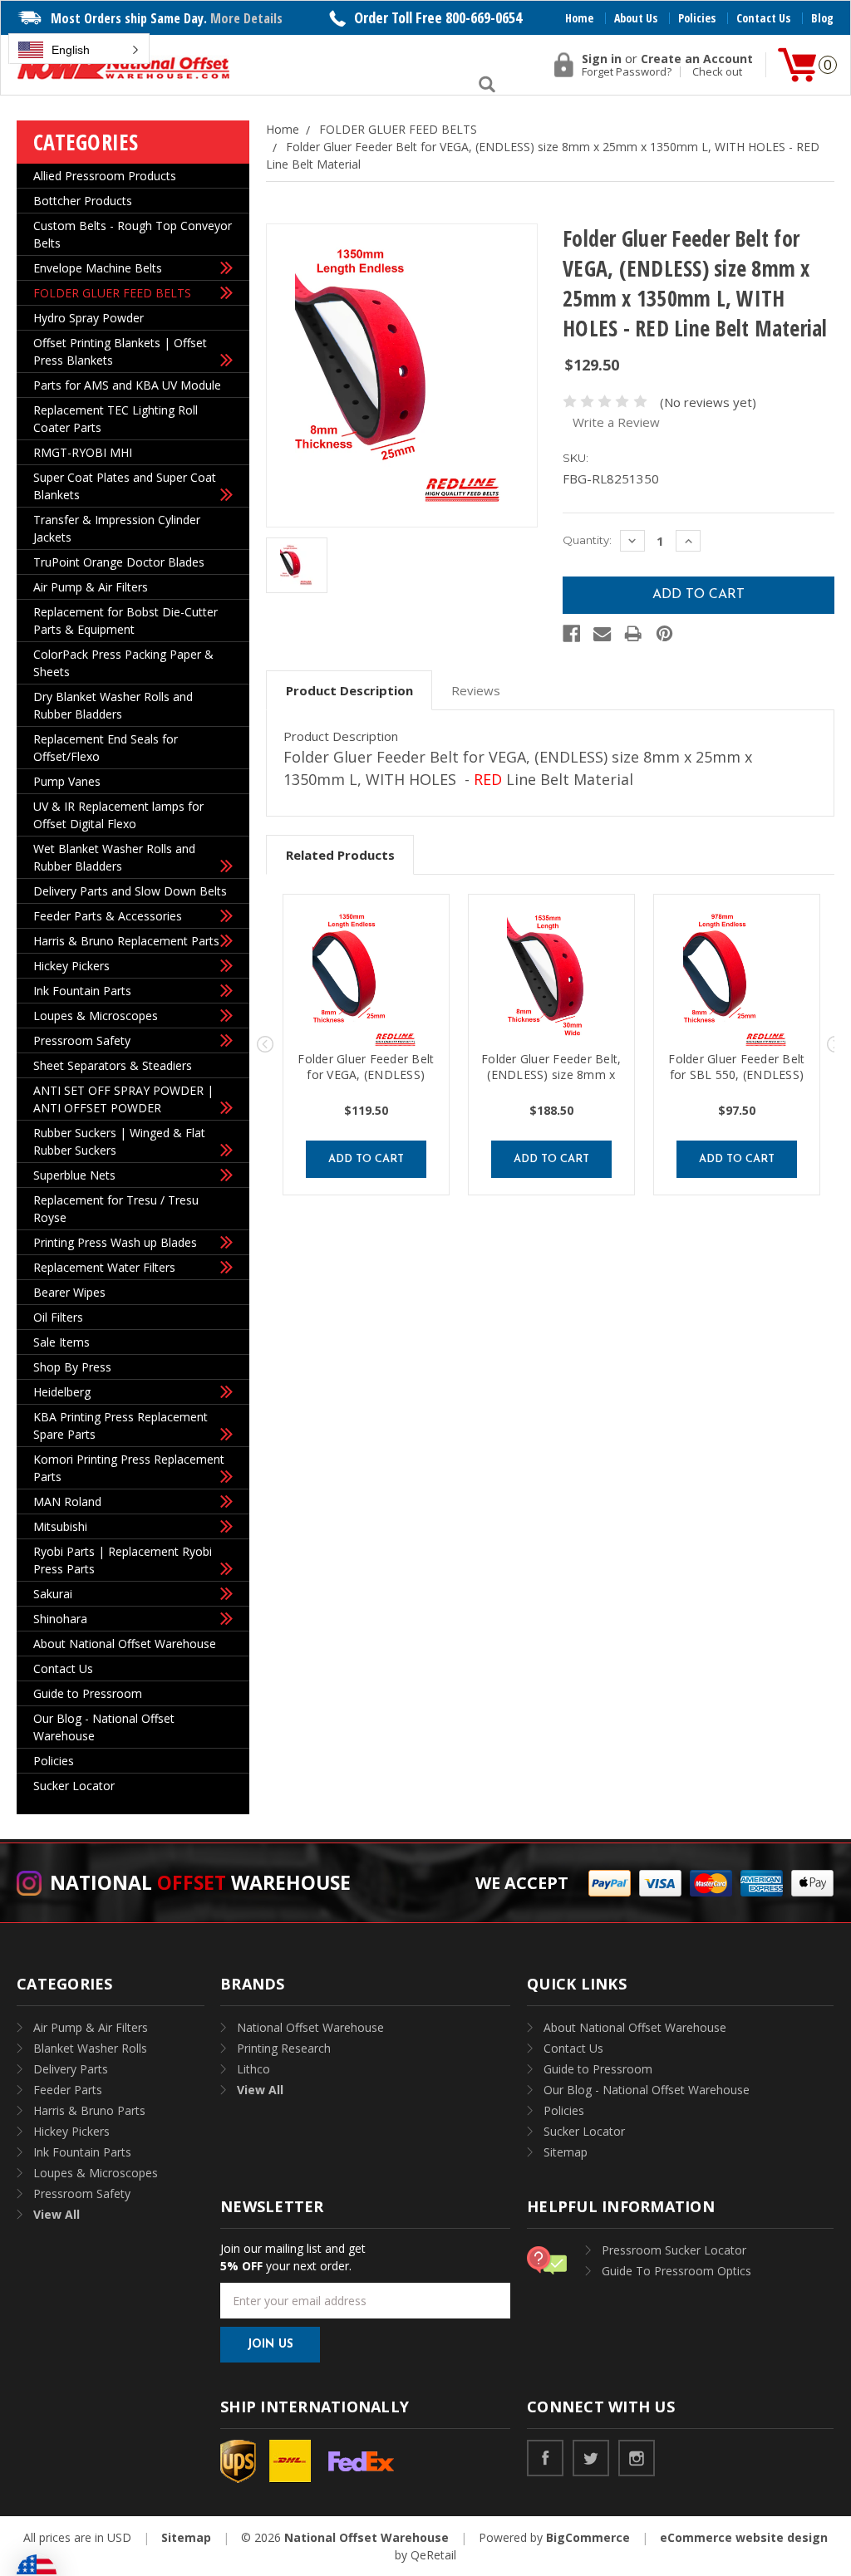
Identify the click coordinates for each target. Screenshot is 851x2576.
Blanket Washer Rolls (90, 2048)
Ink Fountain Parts (82, 991)
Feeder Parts (68, 2090)
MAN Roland (67, 1501)
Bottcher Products (83, 201)
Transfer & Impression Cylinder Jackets (117, 528)
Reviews (476, 690)
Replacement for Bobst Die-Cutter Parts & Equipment (125, 621)
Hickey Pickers (71, 966)
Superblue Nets (74, 1175)
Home (579, 18)
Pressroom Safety (82, 1040)
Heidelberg (62, 1392)
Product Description (349, 690)
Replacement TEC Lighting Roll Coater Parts (116, 419)
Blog (822, 18)
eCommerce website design (744, 2537)
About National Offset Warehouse (125, 1644)
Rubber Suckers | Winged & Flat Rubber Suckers (119, 1141)
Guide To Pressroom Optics (676, 2271)
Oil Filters (58, 1317)
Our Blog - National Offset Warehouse (104, 1727)
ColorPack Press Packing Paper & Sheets (123, 663)
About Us (636, 18)
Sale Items (61, 1342)
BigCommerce (588, 2537)
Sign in (602, 59)
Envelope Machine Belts (98, 268)
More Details (246, 18)
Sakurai (53, 1594)
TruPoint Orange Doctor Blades (119, 562)
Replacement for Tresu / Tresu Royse (116, 1209)
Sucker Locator (74, 1786)
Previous (265, 1044)
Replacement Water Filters (104, 1267)
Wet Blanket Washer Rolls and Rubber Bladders (114, 857)
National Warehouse (200, 1882)
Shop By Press (72, 1367)
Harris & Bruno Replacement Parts (126, 941)
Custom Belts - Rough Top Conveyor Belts (133, 234)
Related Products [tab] (340, 855)
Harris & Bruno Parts (89, 2110)
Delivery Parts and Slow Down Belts (130, 891)
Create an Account (697, 59)
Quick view (366, 981)
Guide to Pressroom (88, 1693)
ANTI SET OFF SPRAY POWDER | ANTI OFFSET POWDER (123, 1099)
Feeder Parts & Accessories (108, 916)
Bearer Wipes (69, 1292)
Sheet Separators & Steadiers (113, 1065)
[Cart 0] (797, 65)
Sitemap (566, 2152)
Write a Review (616, 422)
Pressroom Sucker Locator (674, 2250)
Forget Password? (627, 72)
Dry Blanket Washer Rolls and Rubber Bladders (113, 705)
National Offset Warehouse (310, 2027)
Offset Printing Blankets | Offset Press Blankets (120, 351)
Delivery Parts (71, 2069)
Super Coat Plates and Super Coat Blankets (125, 486)
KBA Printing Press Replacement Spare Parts (121, 1425)
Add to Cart (366, 1159)
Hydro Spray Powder (89, 318)
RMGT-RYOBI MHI (83, 452)
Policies (697, 18)
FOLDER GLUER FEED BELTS (112, 293)
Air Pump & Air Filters (91, 587)
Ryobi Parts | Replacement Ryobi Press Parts (123, 1560)
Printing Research (284, 2048)
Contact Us (763, 18)
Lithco (253, 2069)
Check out (717, 72)
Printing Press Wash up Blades (115, 1242)
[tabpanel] (366, 1045)
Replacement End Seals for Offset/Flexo (106, 748)
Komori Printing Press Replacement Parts (129, 1468)
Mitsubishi (60, 1526)
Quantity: (587, 540)
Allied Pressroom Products (105, 176)
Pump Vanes (67, 781)
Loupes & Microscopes (96, 1016)
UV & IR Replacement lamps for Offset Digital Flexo (118, 815)
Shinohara (60, 1619)
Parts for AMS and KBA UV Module (127, 385)
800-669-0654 (484, 17)
